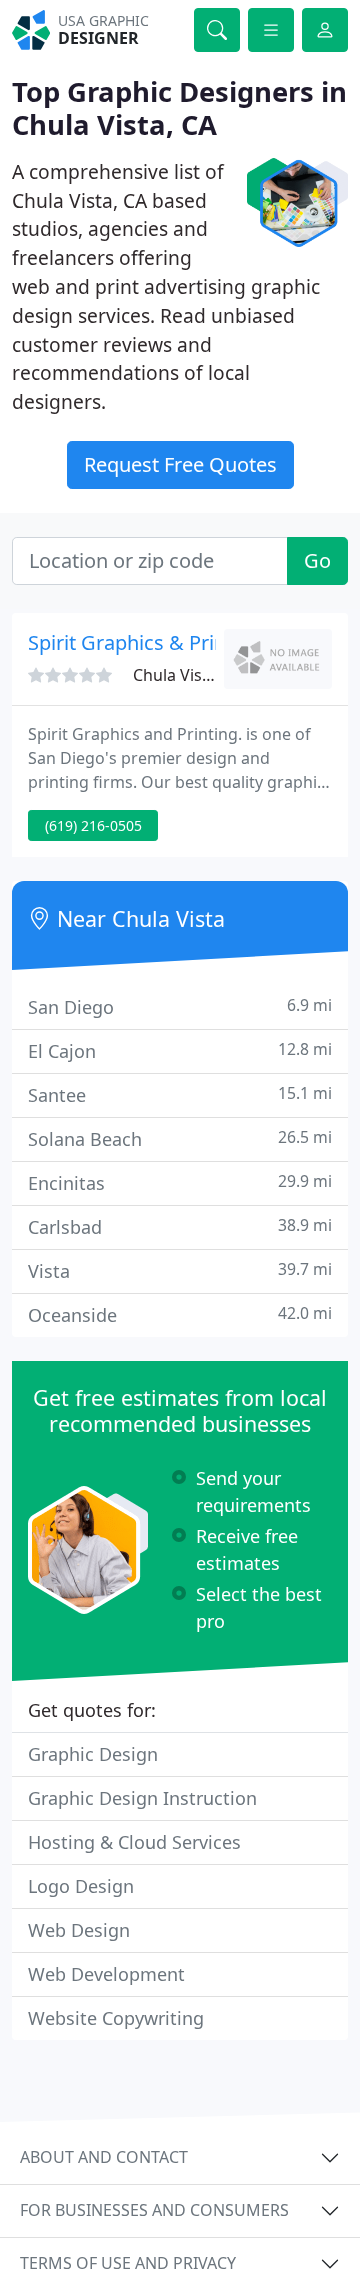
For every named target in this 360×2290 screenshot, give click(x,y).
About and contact (104, 2157)
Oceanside (180, 1314)
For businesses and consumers (154, 2210)
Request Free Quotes (180, 464)
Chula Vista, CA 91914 (213, 675)
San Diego (180, 1006)
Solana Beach (180, 1138)
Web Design (79, 1930)
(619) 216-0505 (93, 825)
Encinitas (180, 1182)
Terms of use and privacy (128, 2263)
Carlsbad (180, 1226)
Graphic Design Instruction (142, 1798)
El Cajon (180, 1050)
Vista (180, 1270)
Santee (180, 1094)
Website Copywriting (116, 2018)
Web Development (106, 1974)
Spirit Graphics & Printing (145, 642)
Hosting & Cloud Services (134, 1842)
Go (317, 560)
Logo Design (81, 1886)
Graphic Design (93, 1754)
